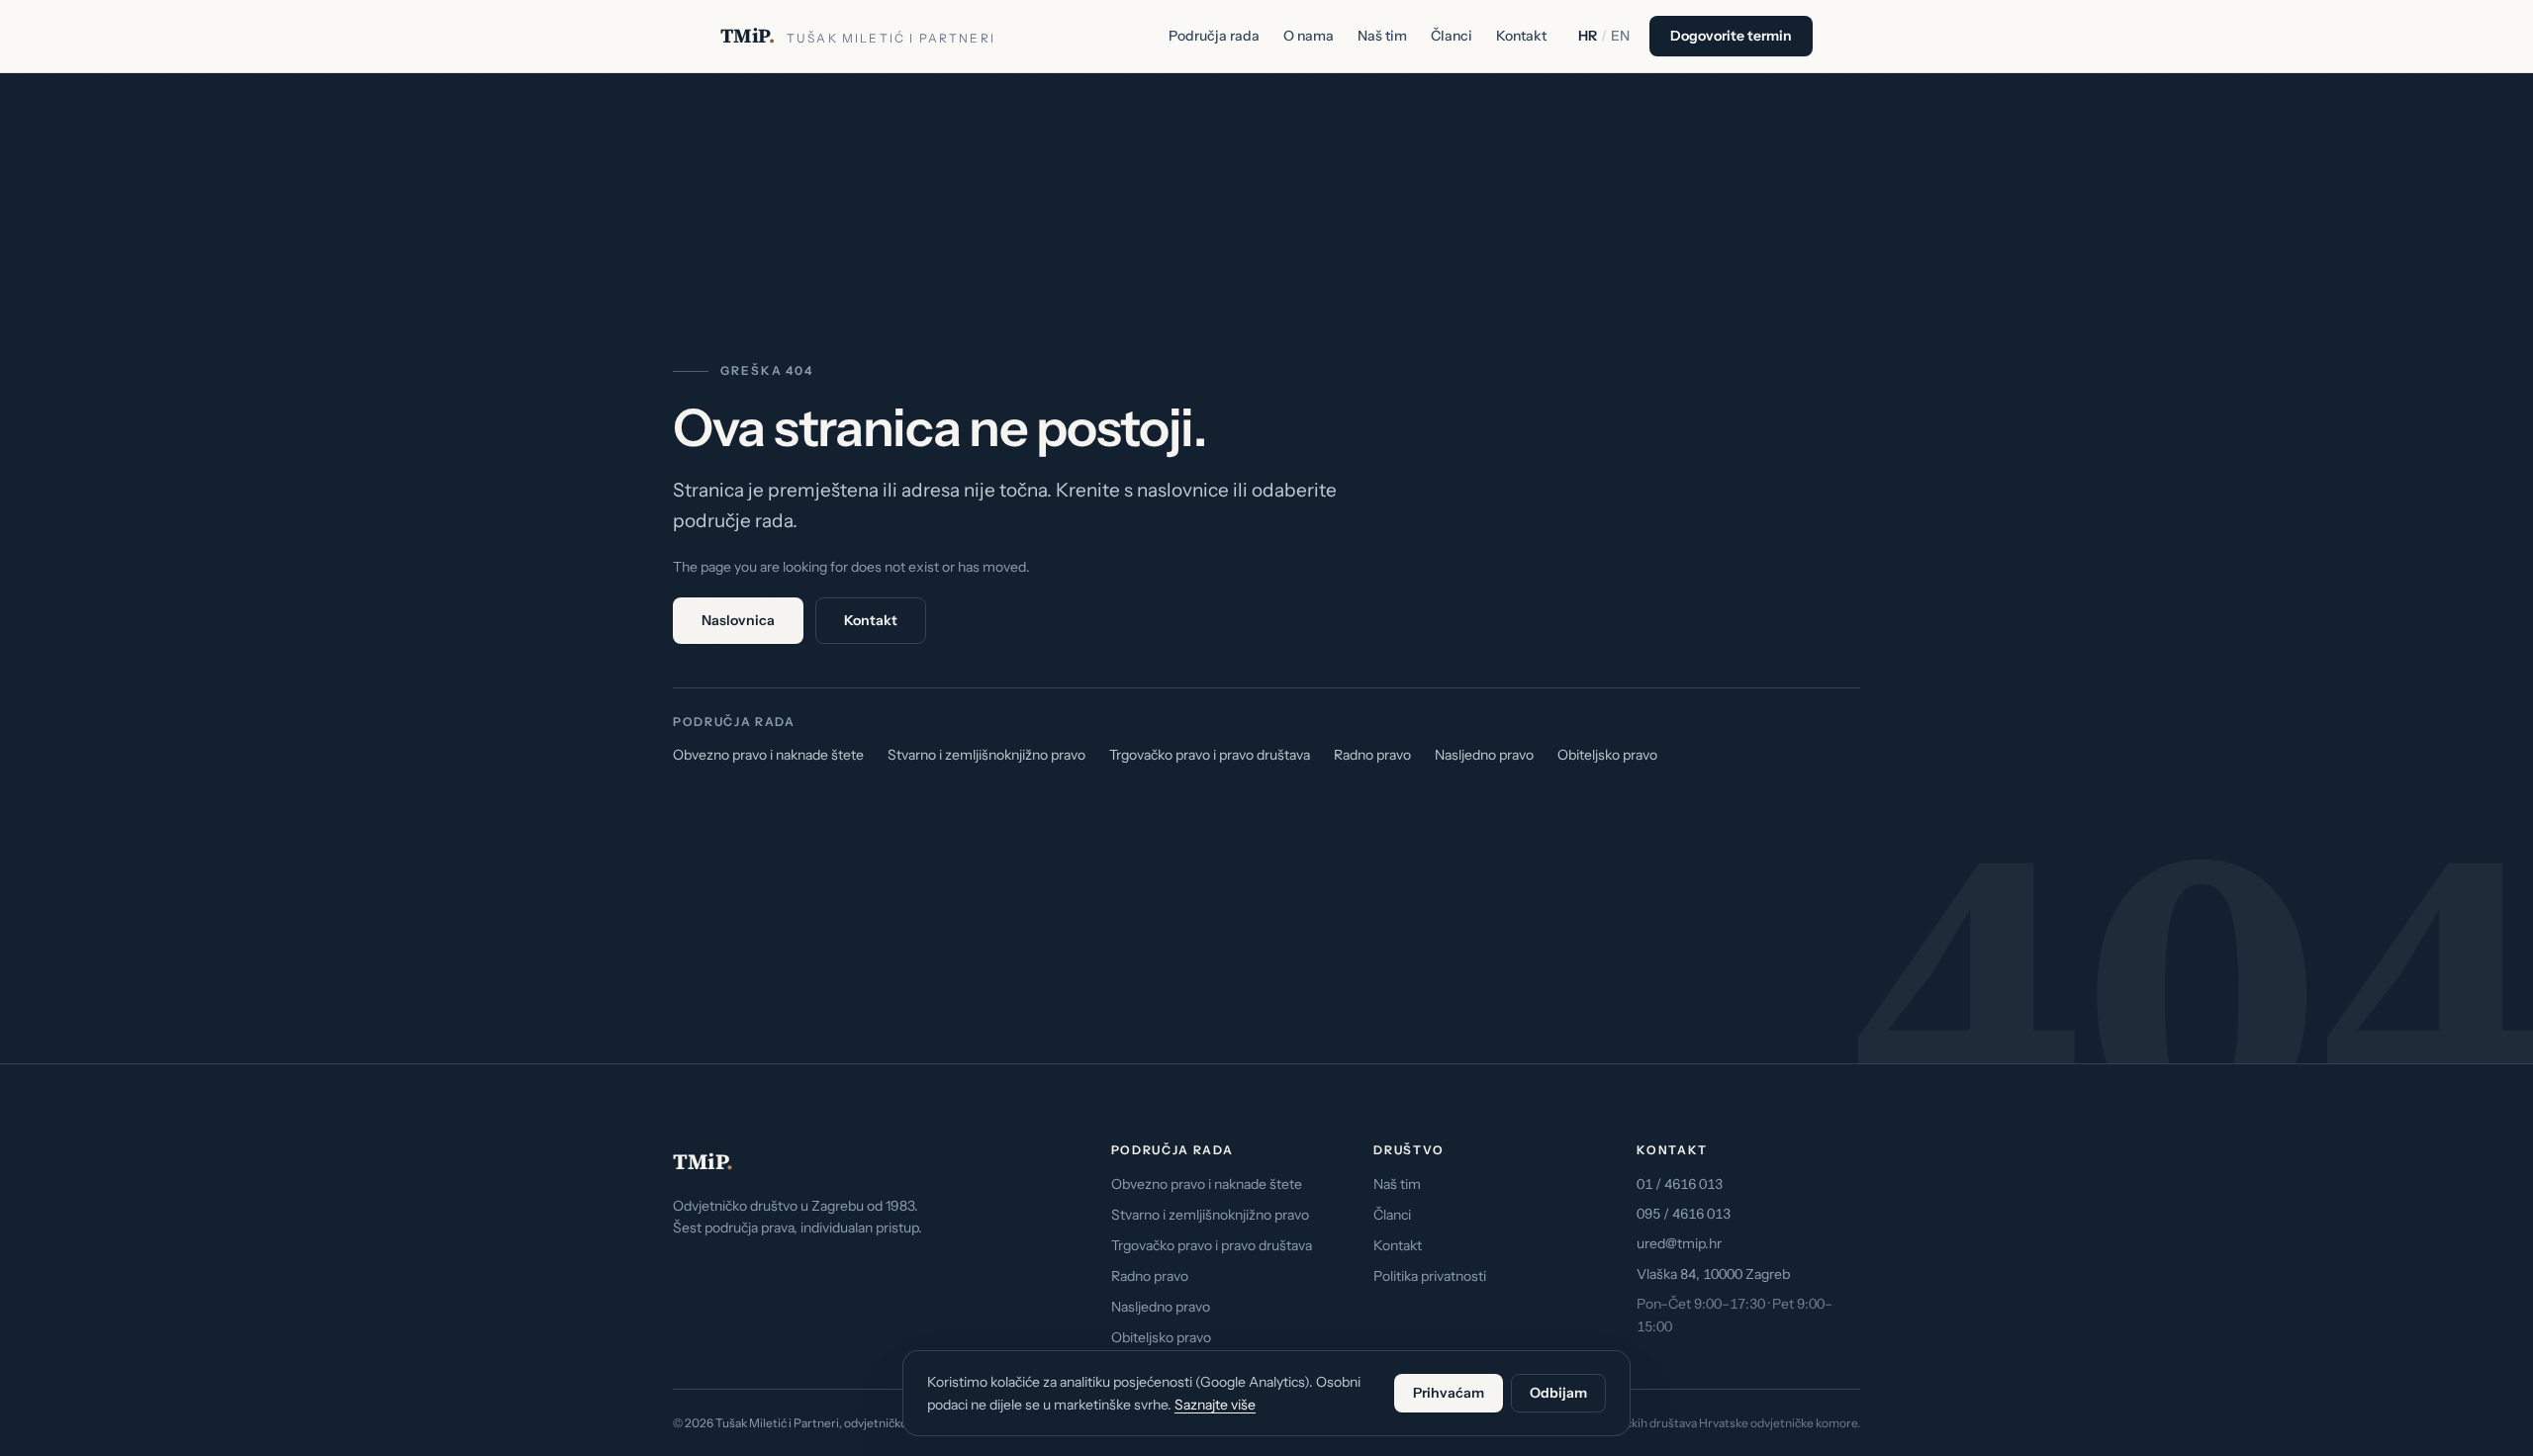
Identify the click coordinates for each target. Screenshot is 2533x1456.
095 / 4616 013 (1684, 1214)
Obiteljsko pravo (1607, 755)
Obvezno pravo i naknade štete (768, 755)
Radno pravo (1372, 755)
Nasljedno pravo (1484, 755)
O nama (1309, 36)
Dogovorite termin (1731, 36)
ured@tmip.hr (1679, 1243)
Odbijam (1558, 1393)
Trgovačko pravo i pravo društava (1210, 755)
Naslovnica (738, 620)
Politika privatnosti (1430, 1276)
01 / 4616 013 (1680, 1184)
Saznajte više (1215, 1405)
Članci (1452, 36)
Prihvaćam (1449, 1393)
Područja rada (1214, 36)
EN (1620, 36)
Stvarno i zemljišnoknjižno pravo (986, 755)
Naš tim (1382, 36)
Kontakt (1521, 36)
